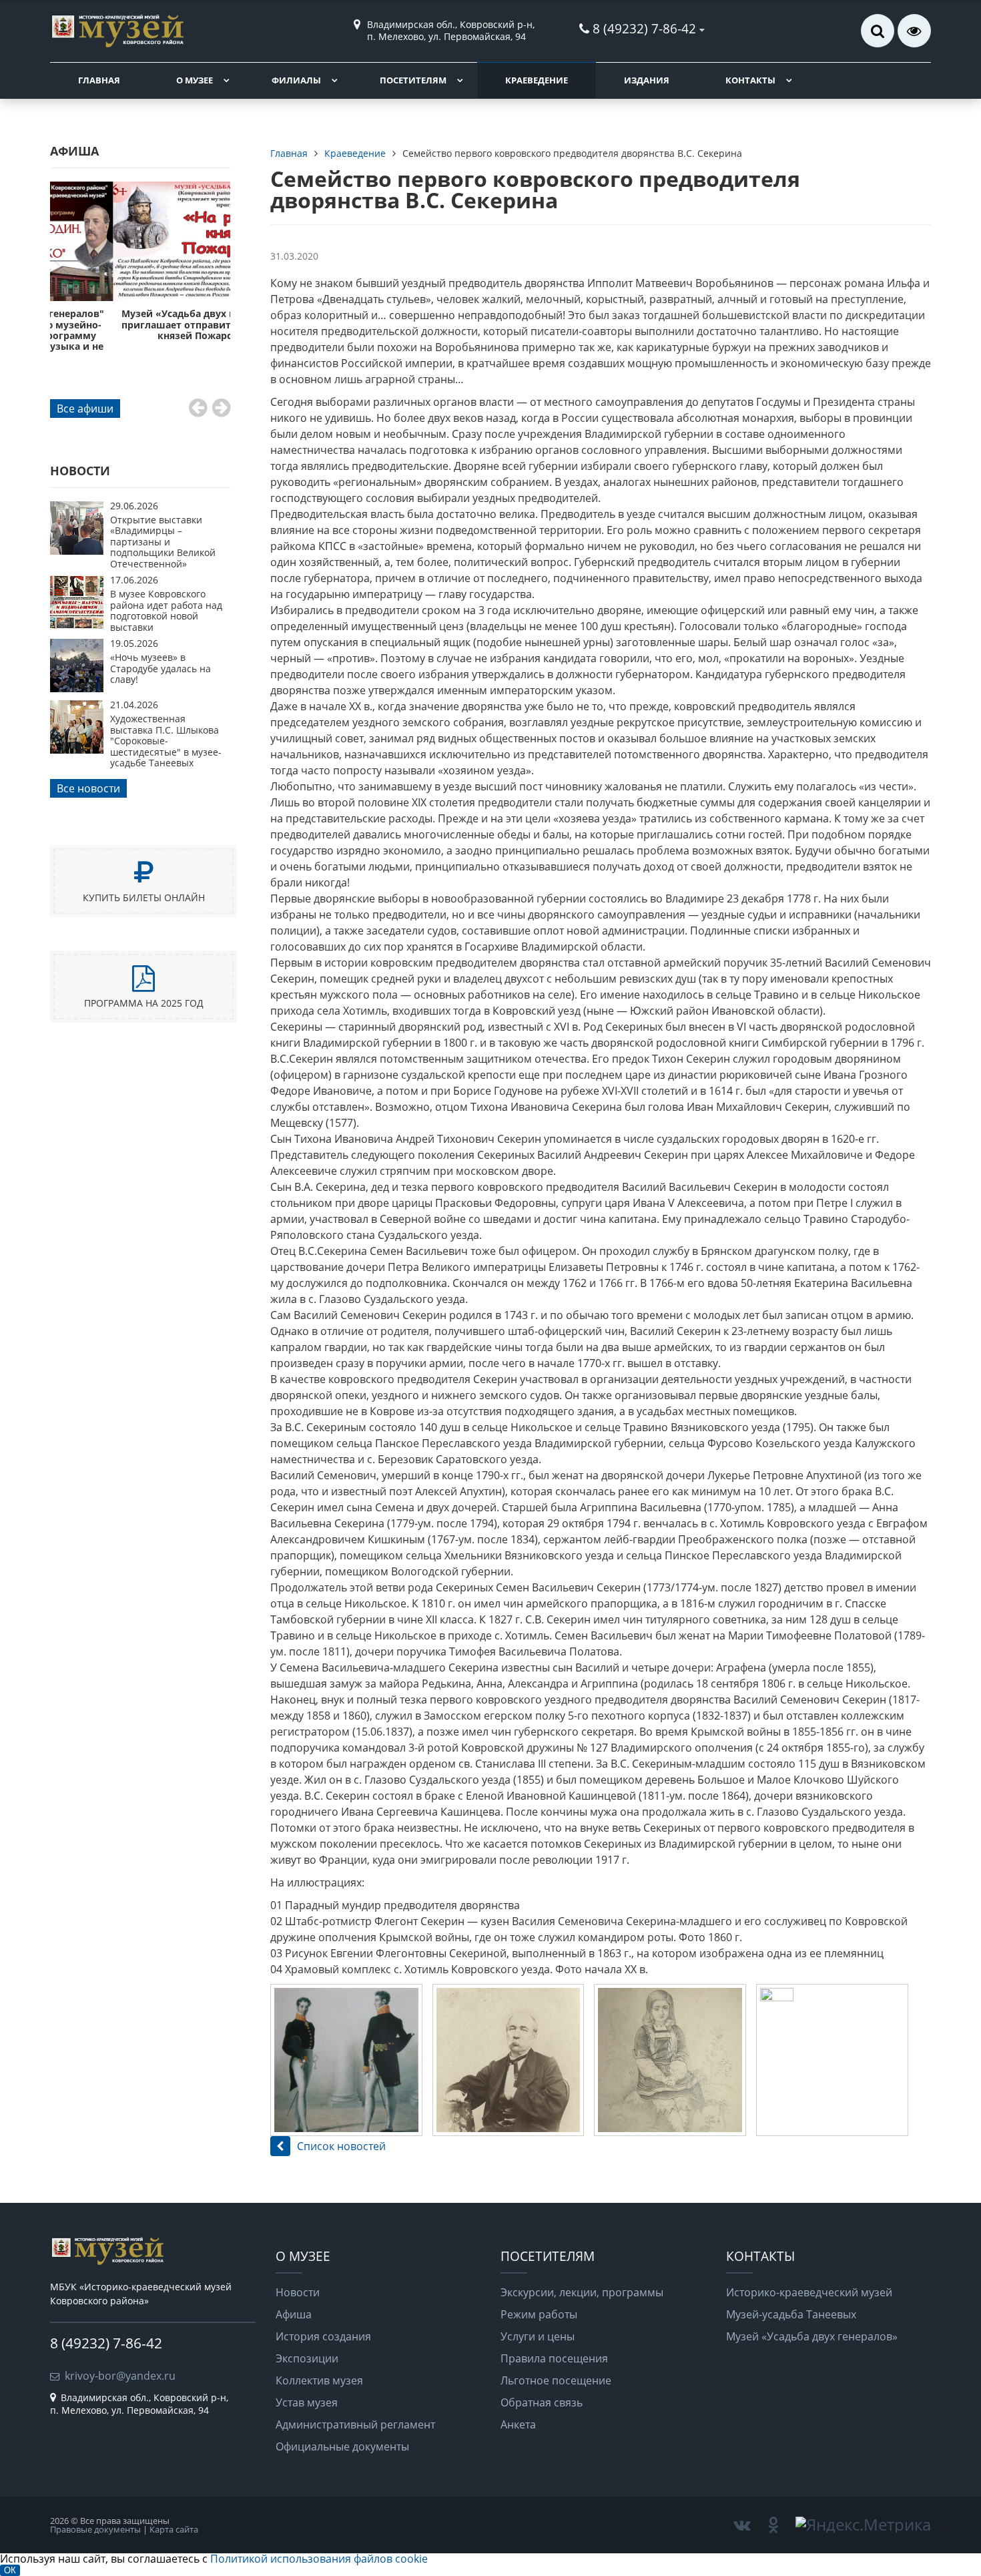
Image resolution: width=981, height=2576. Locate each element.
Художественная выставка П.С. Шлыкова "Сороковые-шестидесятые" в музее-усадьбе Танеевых (166, 741)
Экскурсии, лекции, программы (582, 2292)
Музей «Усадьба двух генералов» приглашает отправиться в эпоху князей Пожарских (140, 324)
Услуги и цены (538, 2336)
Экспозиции (307, 2358)
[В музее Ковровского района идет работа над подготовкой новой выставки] (77, 625)
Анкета (518, 2424)
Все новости (88, 788)
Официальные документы (342, 2446)
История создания (323, 2336)
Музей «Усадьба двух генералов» (812, 2336)
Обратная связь (542, 2402)
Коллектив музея (319, 2380)
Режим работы (539, 2314)
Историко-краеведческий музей (809, 2292)
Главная (99, 80)
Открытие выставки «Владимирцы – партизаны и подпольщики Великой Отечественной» (163, 542)
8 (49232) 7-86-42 (644, 28)
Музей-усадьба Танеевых (791, 2314)
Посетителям (413, 80)
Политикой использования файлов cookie (319, 2559)
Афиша (294, 2314)
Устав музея (307, 2402)
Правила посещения (554, 2358)
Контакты (750, 80)
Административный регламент (355, 2424)
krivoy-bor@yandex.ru (120, 2376)
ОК (10, 2570)
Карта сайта (174, 2529)
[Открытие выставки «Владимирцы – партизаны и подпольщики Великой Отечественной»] (77, 551)
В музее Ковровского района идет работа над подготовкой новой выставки (166, 610)
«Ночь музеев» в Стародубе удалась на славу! (160, 668)
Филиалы (296, 80)
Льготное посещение (556, 2380)
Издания (647, 80)
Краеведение (537, 80)
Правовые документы (95, 2529)
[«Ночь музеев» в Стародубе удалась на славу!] (77, 688)
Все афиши (85, 409)
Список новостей (341, 2146)
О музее (195, 80)
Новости (298, 2292)
